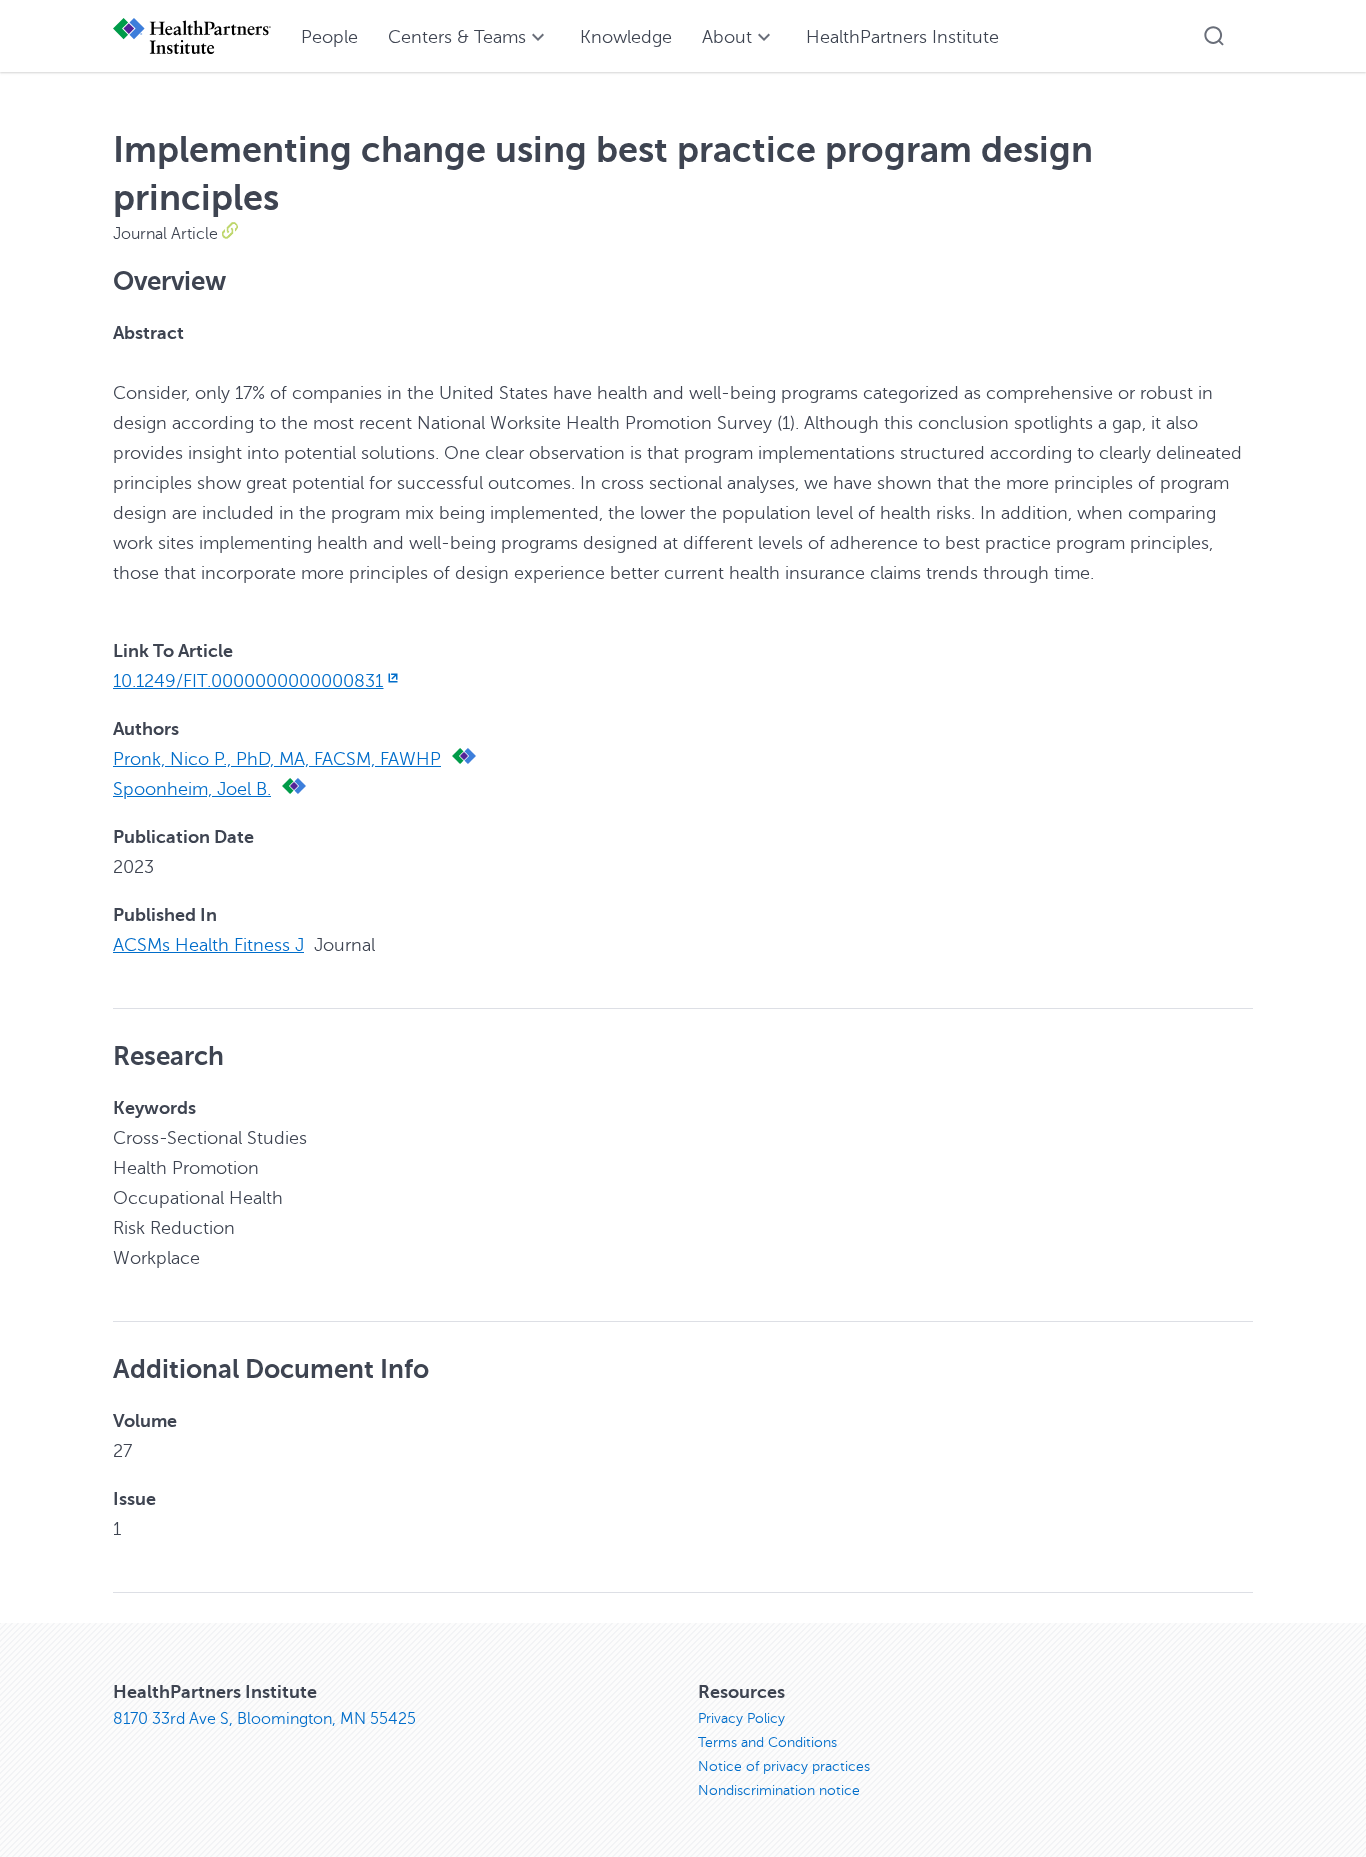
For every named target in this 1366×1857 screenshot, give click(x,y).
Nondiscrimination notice (779, 1790)
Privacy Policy (741, 1718)
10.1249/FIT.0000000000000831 (248, 681)
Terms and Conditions (767, 1742)
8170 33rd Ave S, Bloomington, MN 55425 (264, 1719)
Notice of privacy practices (784, 1766)
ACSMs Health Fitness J (208, 945)
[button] (1214, 36)
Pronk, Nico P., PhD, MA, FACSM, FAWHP (277, 759)
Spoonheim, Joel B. (192, 789)
